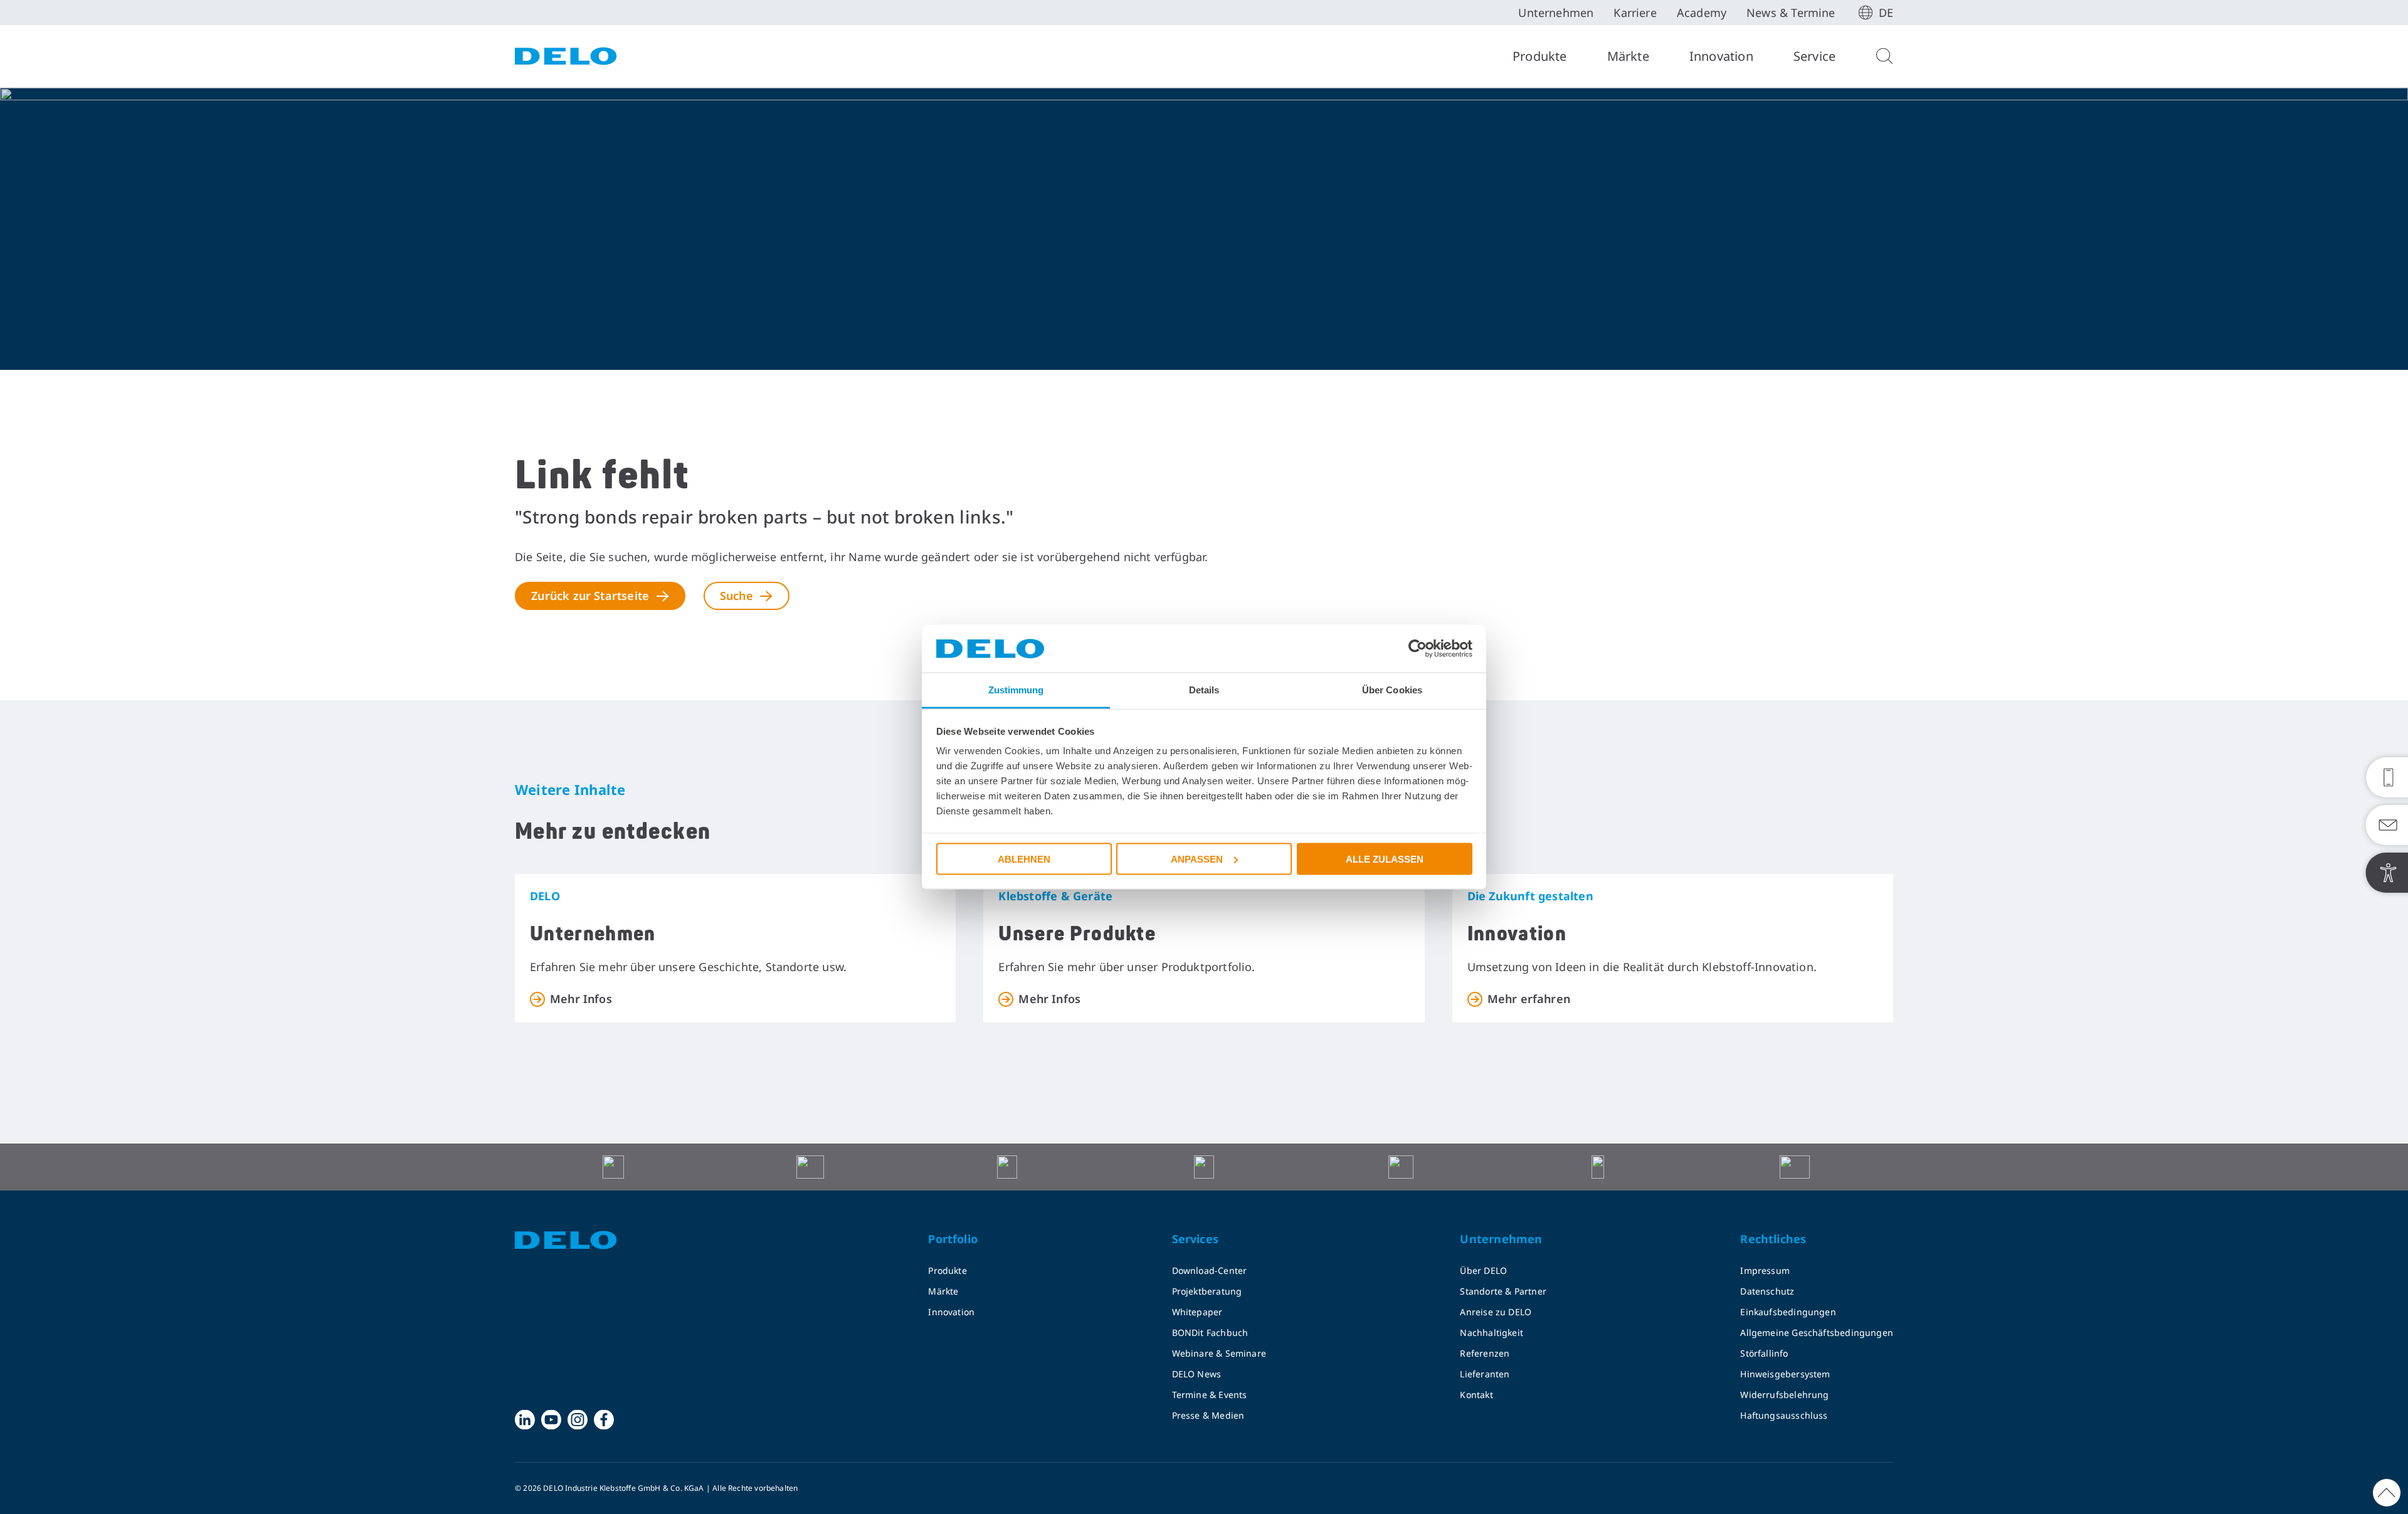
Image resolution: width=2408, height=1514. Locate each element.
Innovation (1721, 56)
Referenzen (1485, 1353)
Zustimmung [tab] (1016, 690)
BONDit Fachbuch (1210, 1333)
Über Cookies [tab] (1392, 690)
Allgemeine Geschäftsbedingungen (1817, 1333)
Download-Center (1210, 1270)
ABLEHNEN (1024, 859)
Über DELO (1483, 1270)
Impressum (1765, 1270)
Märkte (1628, 56)
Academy (1702, 13)
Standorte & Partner (1503, 1291)
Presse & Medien (1208, 1415)
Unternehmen (1556, 13)
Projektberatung (1207, 1291)
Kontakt (1476, 1395)
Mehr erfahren (1529, 999)
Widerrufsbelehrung (1784, 1395)
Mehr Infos (581, 999)
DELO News (1197, 1374)
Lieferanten (1485, 1374)
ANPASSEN (1197, 859)
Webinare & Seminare (1219, 1353)
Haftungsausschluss (1784, 1415)
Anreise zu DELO (1496, 1312)
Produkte (1540, 56)
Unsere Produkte (1077, 934)
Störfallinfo (1764, 1353)
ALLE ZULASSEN (1385, 859)
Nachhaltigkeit (1492, 1333)
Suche (737, 596)
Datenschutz (1767, 1291)
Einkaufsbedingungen (1788, 1312)
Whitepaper (1197, 1312)
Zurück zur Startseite (590, 596)
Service (1814, 56)
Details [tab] (1204, 690)
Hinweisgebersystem (1785, 1374)
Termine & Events (1210, 1395)
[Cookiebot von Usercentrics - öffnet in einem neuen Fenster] (1418, 649)
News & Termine (1791, 13)
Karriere (1635, 13)
